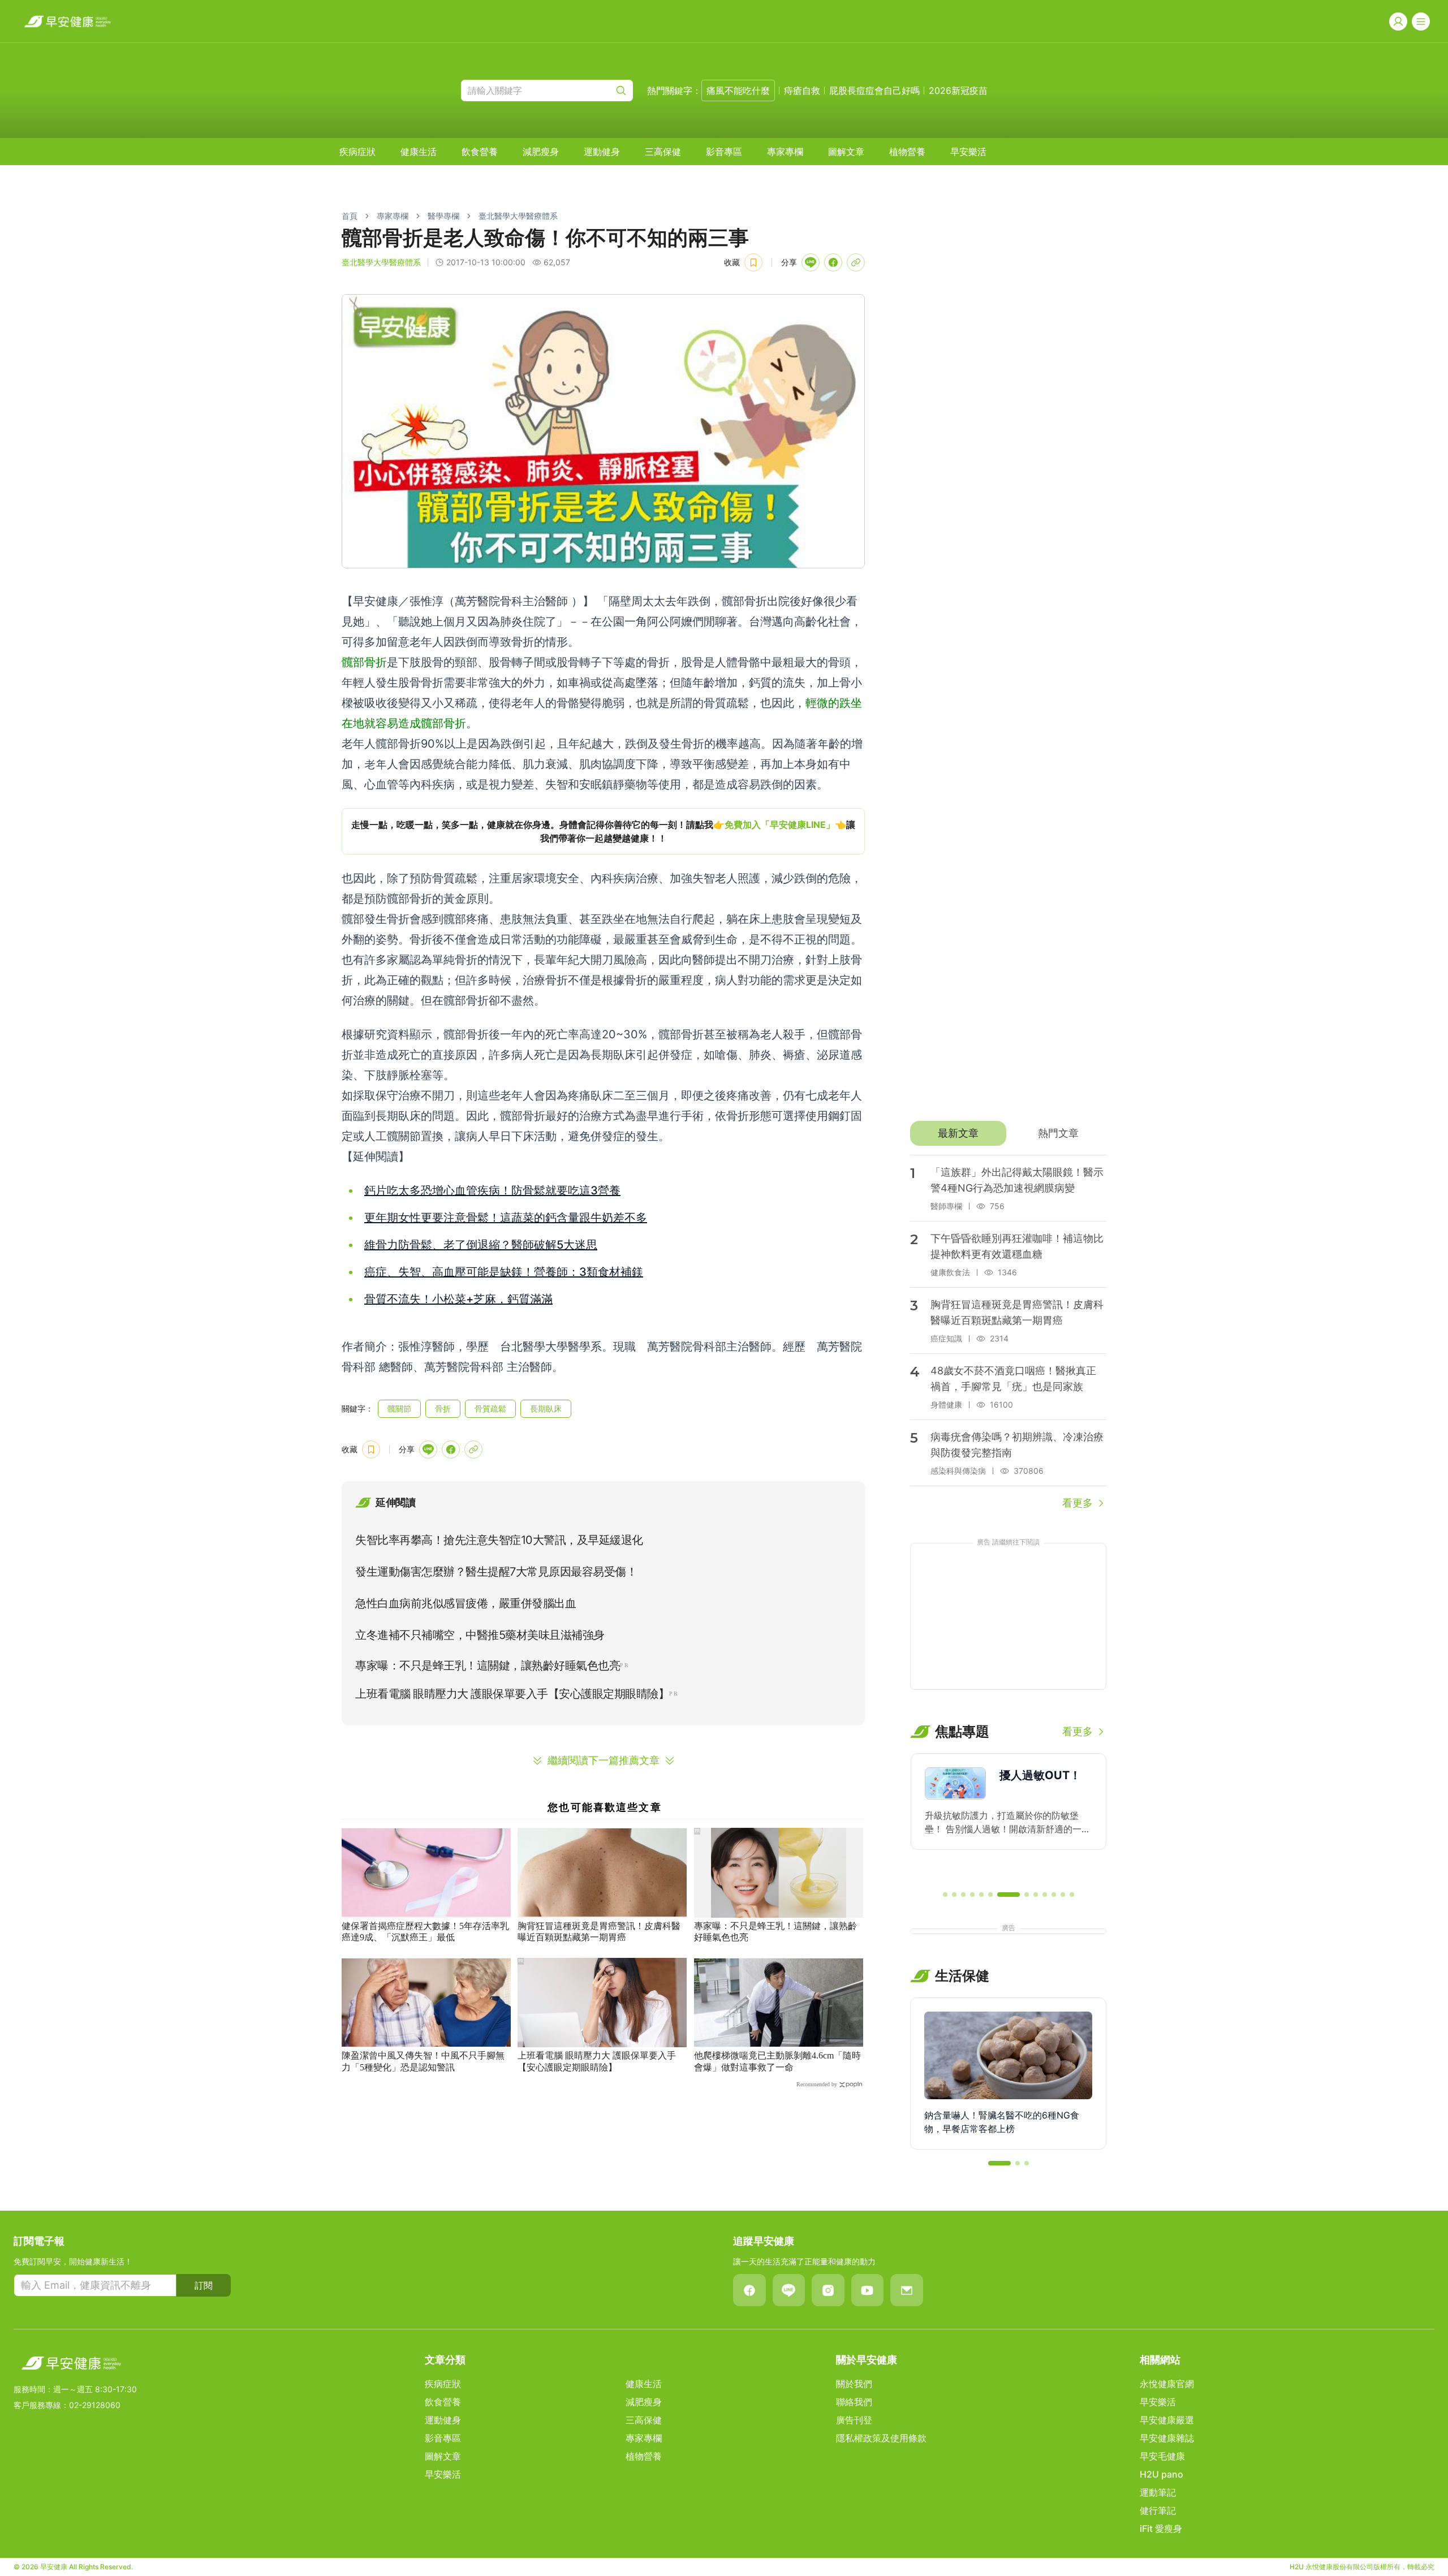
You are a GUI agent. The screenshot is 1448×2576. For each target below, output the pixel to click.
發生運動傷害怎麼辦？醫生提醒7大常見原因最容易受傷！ (496, 1572)
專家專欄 (785, 152)
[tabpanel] (1008, 1333)
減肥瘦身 (541, 152)
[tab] (958, 1133)
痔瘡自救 (802, 90)
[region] (603, 831)
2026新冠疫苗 (958, 90)
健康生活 (419, 152)
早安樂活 (968, 152)
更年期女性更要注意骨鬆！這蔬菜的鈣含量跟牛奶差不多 (506, 1218)
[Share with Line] (811, 262)
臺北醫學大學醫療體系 (518, 216)
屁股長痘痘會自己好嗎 (874, 90)
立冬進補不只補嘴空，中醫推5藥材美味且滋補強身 (480, 1635)
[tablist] (1008, 1133)
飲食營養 (480, 152)
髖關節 (399, 1408)
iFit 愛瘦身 (1161, 2528)
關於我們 (854, 2384)
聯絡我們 (854, 2402)
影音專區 (724, 152)
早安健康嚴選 (1167, 2420)
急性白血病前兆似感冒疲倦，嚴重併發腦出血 (466, 1603)
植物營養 (907, 152)
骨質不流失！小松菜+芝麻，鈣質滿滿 (458, 1299)
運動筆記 (1158, 2492)
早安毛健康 (1162, 2456)
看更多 (1078, 1503)
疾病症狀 (357, 152)
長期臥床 (546, 1408)
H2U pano (1162, 2474)
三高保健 (663, 152)
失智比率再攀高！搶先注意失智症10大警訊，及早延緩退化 (499, 1540)
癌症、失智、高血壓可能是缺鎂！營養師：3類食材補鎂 (504, 1272)
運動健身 (602, 152)
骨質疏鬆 (490, 1408)
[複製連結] (856, 262)
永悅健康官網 (1167, 2384)
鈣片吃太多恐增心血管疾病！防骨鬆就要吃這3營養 (492, 1190)
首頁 (350, 216)
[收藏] (753, 262)
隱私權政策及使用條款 (881, 2438)
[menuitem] (357, 152)
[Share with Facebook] (833, 262)
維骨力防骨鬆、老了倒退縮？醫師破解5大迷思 (481, 1245)
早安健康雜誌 (1167, 2438)
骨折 (443, 1408)
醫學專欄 (443, 216)
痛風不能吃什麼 (738, 90)
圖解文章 (846, 152)
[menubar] (663, 152)
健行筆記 (1158, 2510)
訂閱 (204, 2285)
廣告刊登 (854, 2420)
